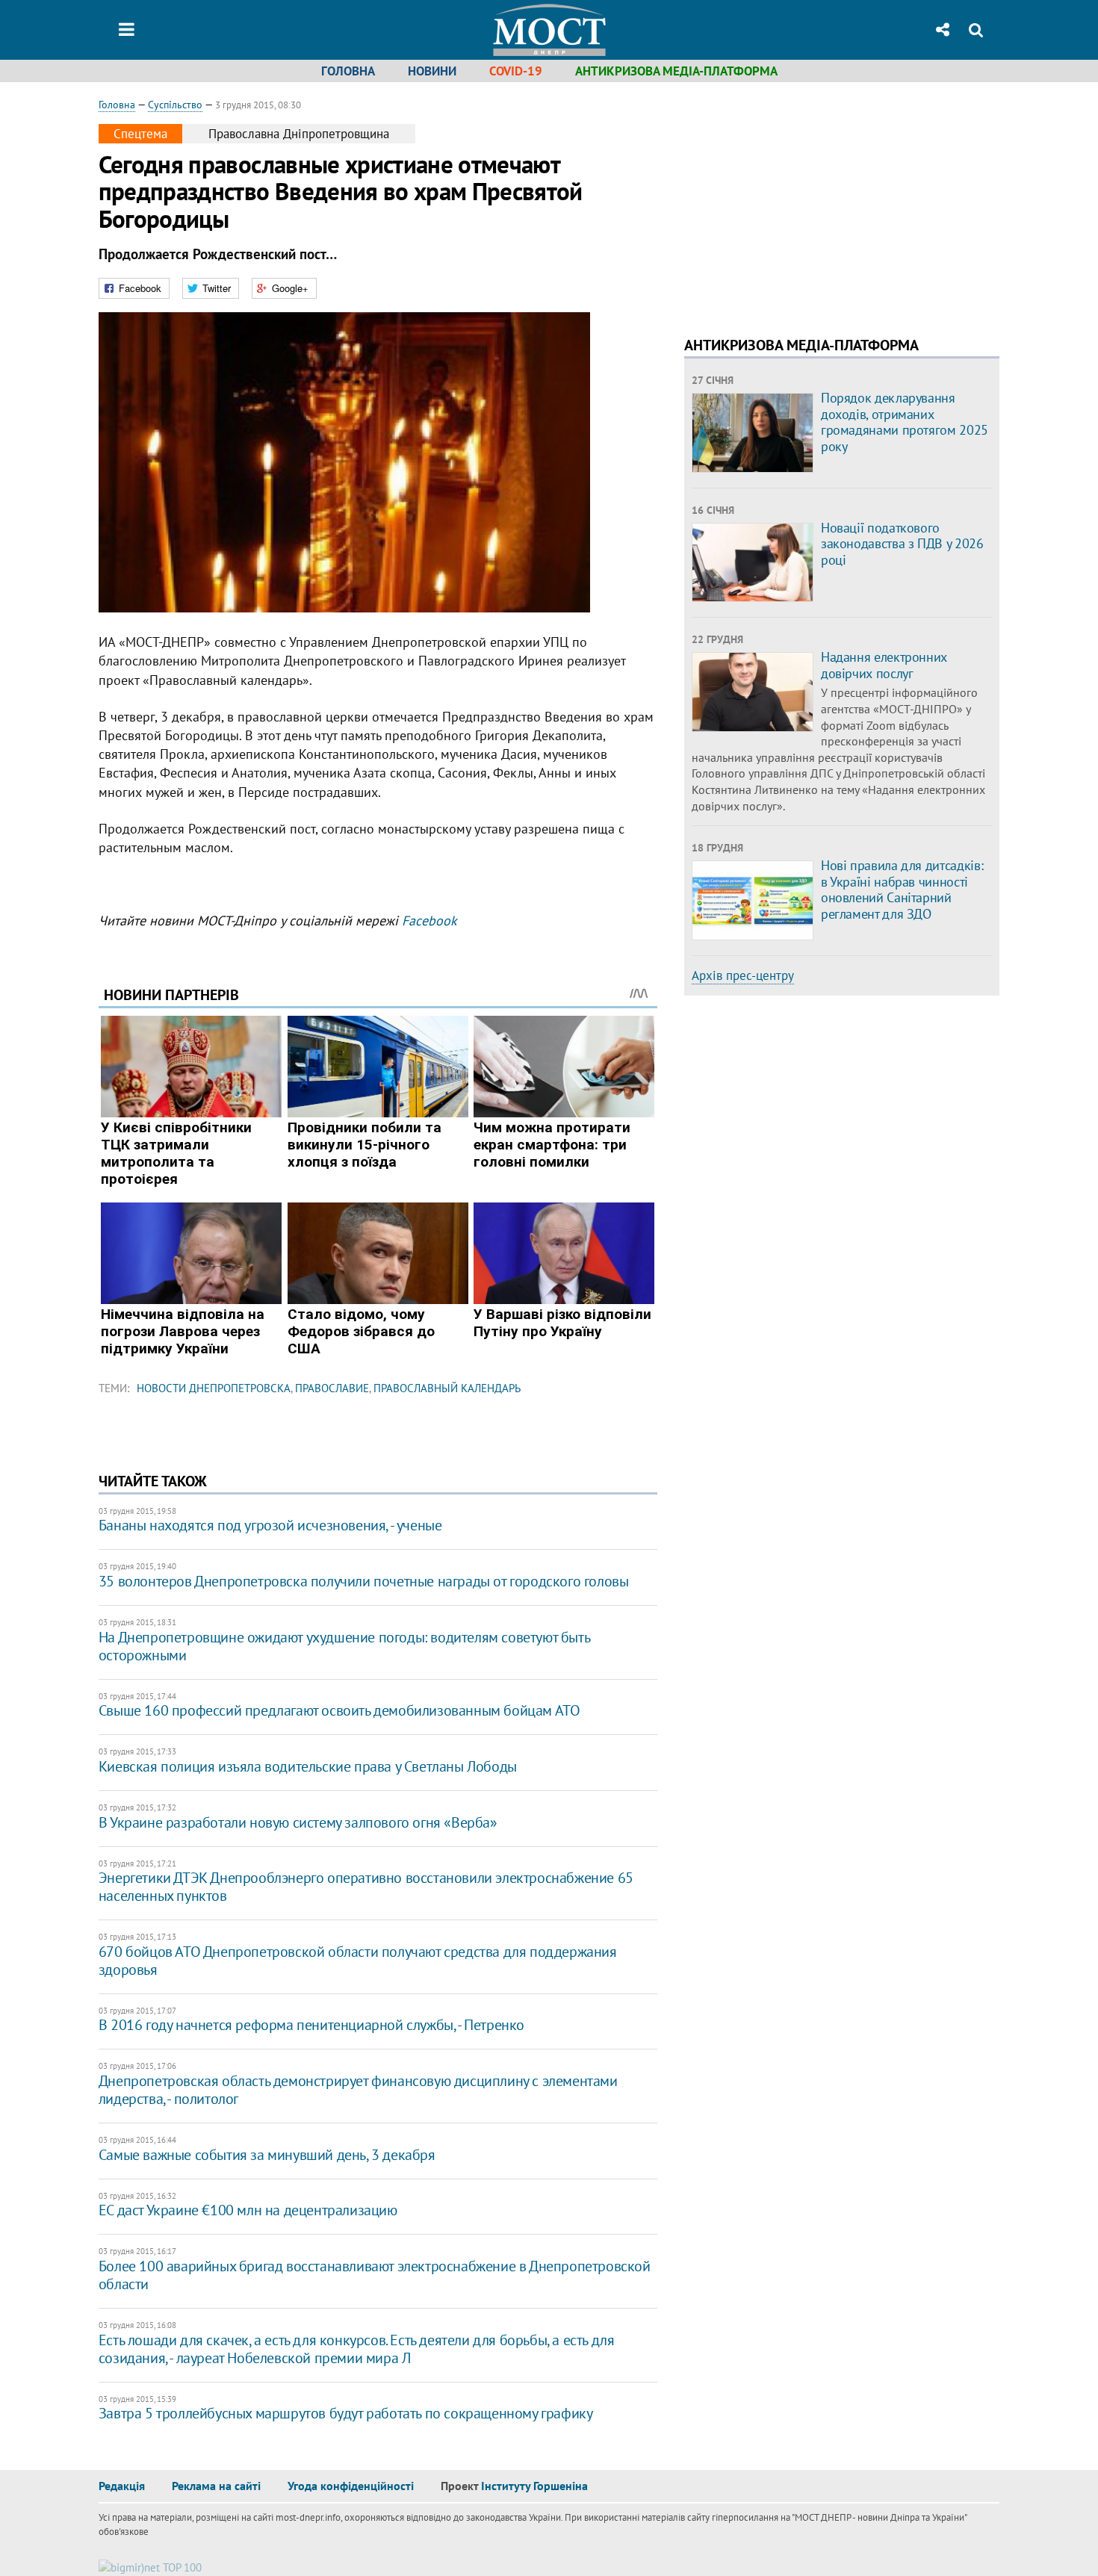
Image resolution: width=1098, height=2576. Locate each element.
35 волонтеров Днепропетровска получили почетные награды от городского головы (364, 1581)
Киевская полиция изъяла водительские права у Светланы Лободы (308, 1766)
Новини (432, 71)
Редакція (122, 2486)
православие (332, 1388)
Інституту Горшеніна (534, 2486)
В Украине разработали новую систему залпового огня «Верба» (298, 1822)
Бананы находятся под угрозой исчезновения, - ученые (270, 1525)
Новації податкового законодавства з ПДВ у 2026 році (902, 544)
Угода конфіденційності (351, 2486)
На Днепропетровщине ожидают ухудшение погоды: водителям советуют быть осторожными (344, 1646)
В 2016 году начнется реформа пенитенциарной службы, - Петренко (311, 2025)
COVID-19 (516, 71)
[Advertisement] (810, 202)
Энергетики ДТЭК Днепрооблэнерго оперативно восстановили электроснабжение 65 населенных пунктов (366, 1887)
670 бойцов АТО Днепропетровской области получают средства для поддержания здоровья (358, 1961)
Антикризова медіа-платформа (676, 71)
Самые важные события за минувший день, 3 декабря (267, 2155)
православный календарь (447, 1388)
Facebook (429, 921)
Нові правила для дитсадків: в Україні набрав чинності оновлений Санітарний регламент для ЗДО (902, 890)
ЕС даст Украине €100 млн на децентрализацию (248, 2210)
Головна (348, 71)
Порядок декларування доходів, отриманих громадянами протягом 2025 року (905, 422)
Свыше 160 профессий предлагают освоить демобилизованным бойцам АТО (339, 1710)
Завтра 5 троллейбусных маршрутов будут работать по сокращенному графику (346, 2413)
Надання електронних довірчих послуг (884, 665)
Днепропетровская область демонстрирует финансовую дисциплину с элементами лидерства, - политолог (358, 2090)
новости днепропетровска (214, 1388)
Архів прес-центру (743, 975)
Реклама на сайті (216, 2486)
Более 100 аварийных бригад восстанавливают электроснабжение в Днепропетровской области (375, 2275)
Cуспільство (175, 105)
